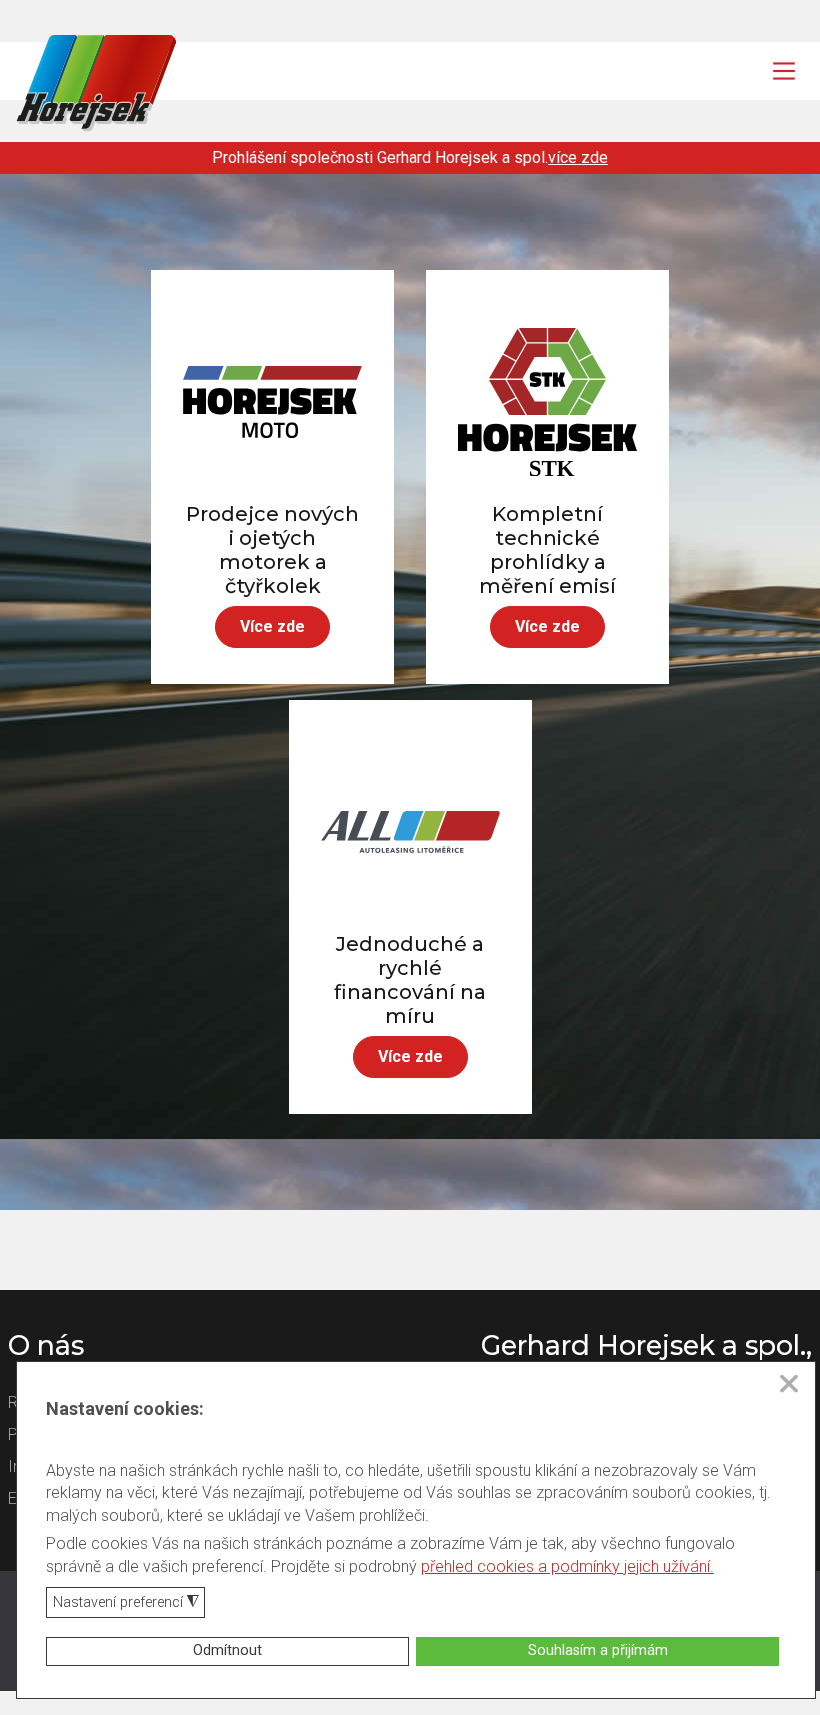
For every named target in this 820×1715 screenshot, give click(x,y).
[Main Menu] (784, 71)
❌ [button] (789, 1384)
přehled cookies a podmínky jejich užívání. (567, 1566)
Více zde (272, 626)
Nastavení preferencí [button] (126, 1603)
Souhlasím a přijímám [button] (598, 1650)
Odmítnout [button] (227, 1650)
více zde (578, 157)
